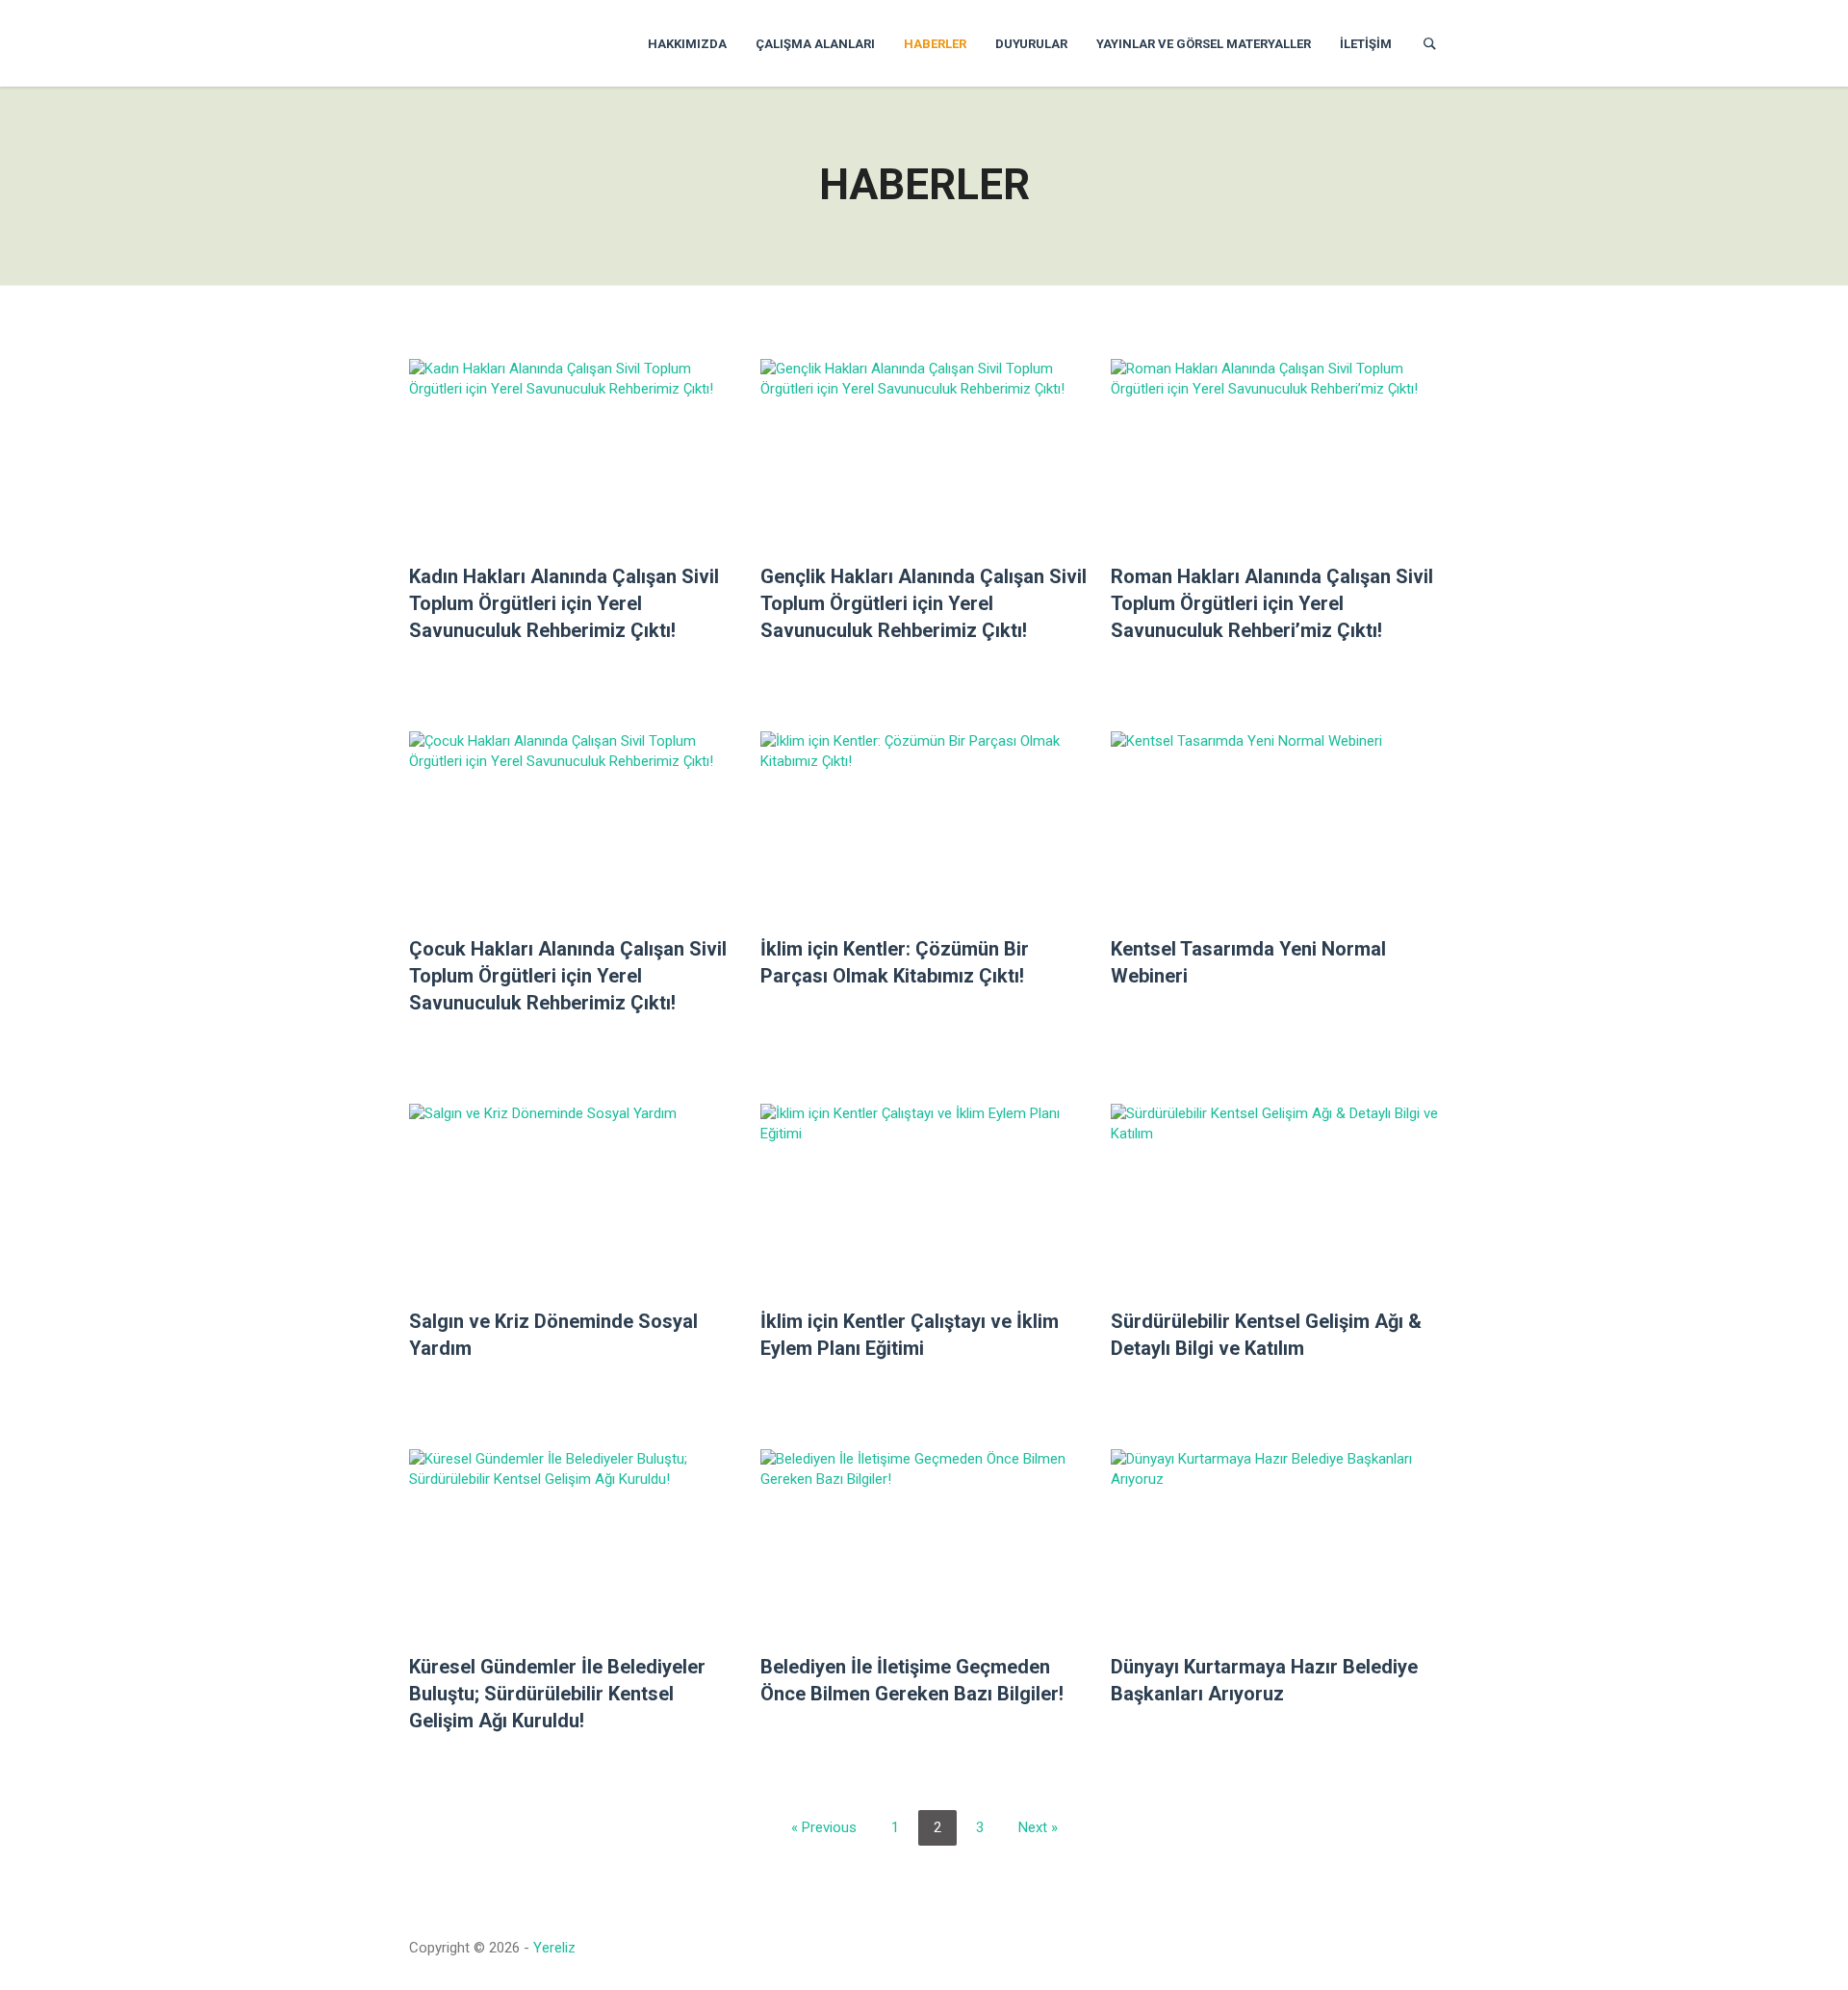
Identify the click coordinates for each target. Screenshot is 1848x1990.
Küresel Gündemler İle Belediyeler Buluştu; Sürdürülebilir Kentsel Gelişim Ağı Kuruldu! (557, 1694)
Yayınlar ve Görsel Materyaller (1204, 44)
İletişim (1366, 44)
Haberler (935, 44)
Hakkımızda (687, 44)
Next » (1038, 1827)
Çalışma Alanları (815, 44)
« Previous (824, 1827)
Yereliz (554, 1948)
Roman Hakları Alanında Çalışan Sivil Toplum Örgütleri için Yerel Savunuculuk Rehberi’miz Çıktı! (1272, 603)
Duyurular (1031, 44)
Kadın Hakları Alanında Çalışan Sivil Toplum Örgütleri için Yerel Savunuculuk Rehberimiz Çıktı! (564, 603)
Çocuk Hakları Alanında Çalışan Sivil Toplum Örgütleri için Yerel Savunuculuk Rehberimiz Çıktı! (568, 976)
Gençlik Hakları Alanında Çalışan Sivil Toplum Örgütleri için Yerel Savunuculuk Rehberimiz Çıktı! (924, 603)
